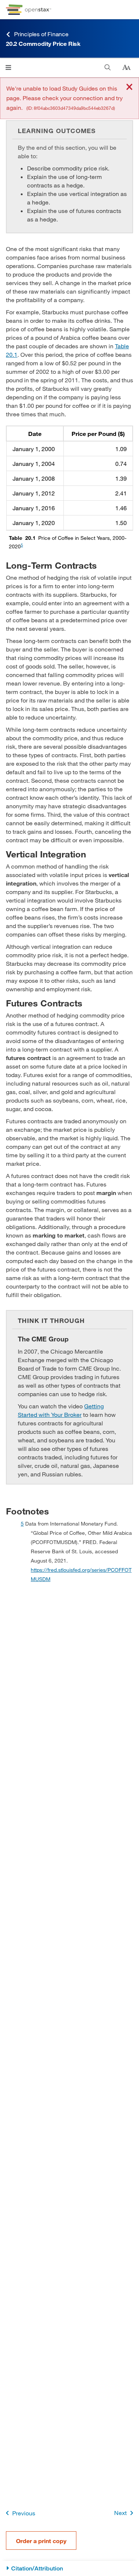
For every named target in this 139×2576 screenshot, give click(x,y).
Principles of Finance (41, 34)
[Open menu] (8, 67)
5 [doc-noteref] (22, 545)
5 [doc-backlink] (22, 1524)
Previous (24, 2513)
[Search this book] (108, 67)
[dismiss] (129, 87)
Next (120, 2513)
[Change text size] (126, 68)
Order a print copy (41, 2541)
